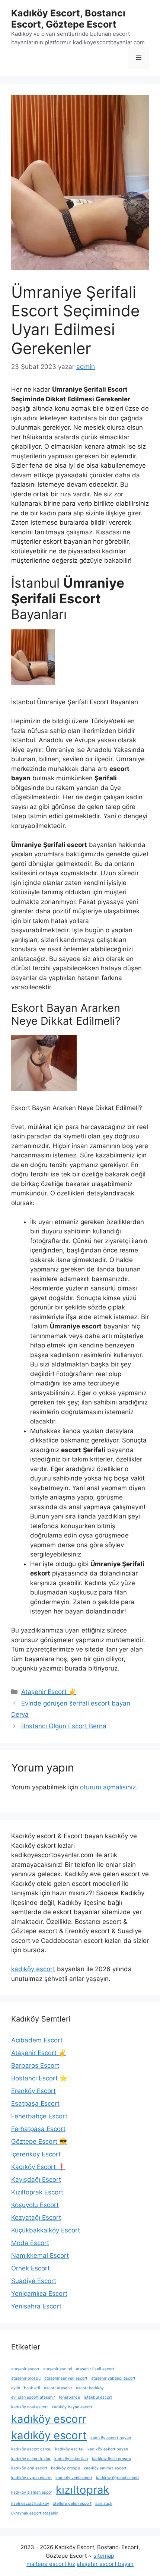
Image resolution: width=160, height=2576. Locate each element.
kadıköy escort (33, 1969)
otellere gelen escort (72, 2504)
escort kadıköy (90, 2388)
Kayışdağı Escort (36, 2180)
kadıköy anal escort (30, 2407)
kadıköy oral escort (29, 2468)
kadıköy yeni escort (74, 2478)
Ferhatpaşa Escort (38, 2129)
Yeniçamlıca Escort (39, 2294)
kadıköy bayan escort (72, 2407)
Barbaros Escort (35, 2065)
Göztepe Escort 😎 (39, 2142)
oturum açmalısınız (108, 1787)
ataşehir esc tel (58, 2369)
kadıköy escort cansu (31, 2449)
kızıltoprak (83, 2490)
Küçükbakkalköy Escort (46, 2230)
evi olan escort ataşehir (33, 2397)
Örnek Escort (31, 2268)
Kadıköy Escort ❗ (38, 2167)
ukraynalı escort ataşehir (34, 2513)
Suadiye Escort (34, 2281)
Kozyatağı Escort (36, 2218)
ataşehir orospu (26, 2378)
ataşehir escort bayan (105, 2564)
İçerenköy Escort (36, 2154)
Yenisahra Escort (36, 2306)
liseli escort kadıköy (30, 2504)
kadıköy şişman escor (32, 2492)
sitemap (104, 2556)
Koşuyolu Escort (35, 2205)
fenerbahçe (69, 2397)
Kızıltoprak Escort (37, 2192)
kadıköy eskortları (71, 2459)
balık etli (32, 2388)
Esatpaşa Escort (35, 2104)
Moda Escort (30, 2243)
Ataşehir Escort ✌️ (49, 1692)
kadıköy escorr (49, 2419)
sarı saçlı (104, 2504)
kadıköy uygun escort (31, 2478)
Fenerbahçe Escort (39, 2116)
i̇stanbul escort (98, 2397)
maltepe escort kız (51, 2564)
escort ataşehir (58, 2388)
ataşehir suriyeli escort (66, 2378)
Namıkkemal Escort (40, 2256)
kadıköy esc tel (69, 2449)
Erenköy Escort (33, 2091)
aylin (16, 2388)
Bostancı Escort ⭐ (39, 2078)
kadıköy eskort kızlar (31, 2459)
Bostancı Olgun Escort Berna (64, 1726)
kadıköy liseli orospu (111, 2459)
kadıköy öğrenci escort (118, 2478)
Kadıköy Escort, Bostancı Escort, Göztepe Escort (68, 19)
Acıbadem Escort (37, 2040)
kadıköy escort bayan (111, 2438)
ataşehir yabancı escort (113, 2378)
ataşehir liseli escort (95, 2369)
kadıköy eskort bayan (108, 2449)
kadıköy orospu (65, 2468)
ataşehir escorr (25, 2369)
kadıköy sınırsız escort (105, 2468)
